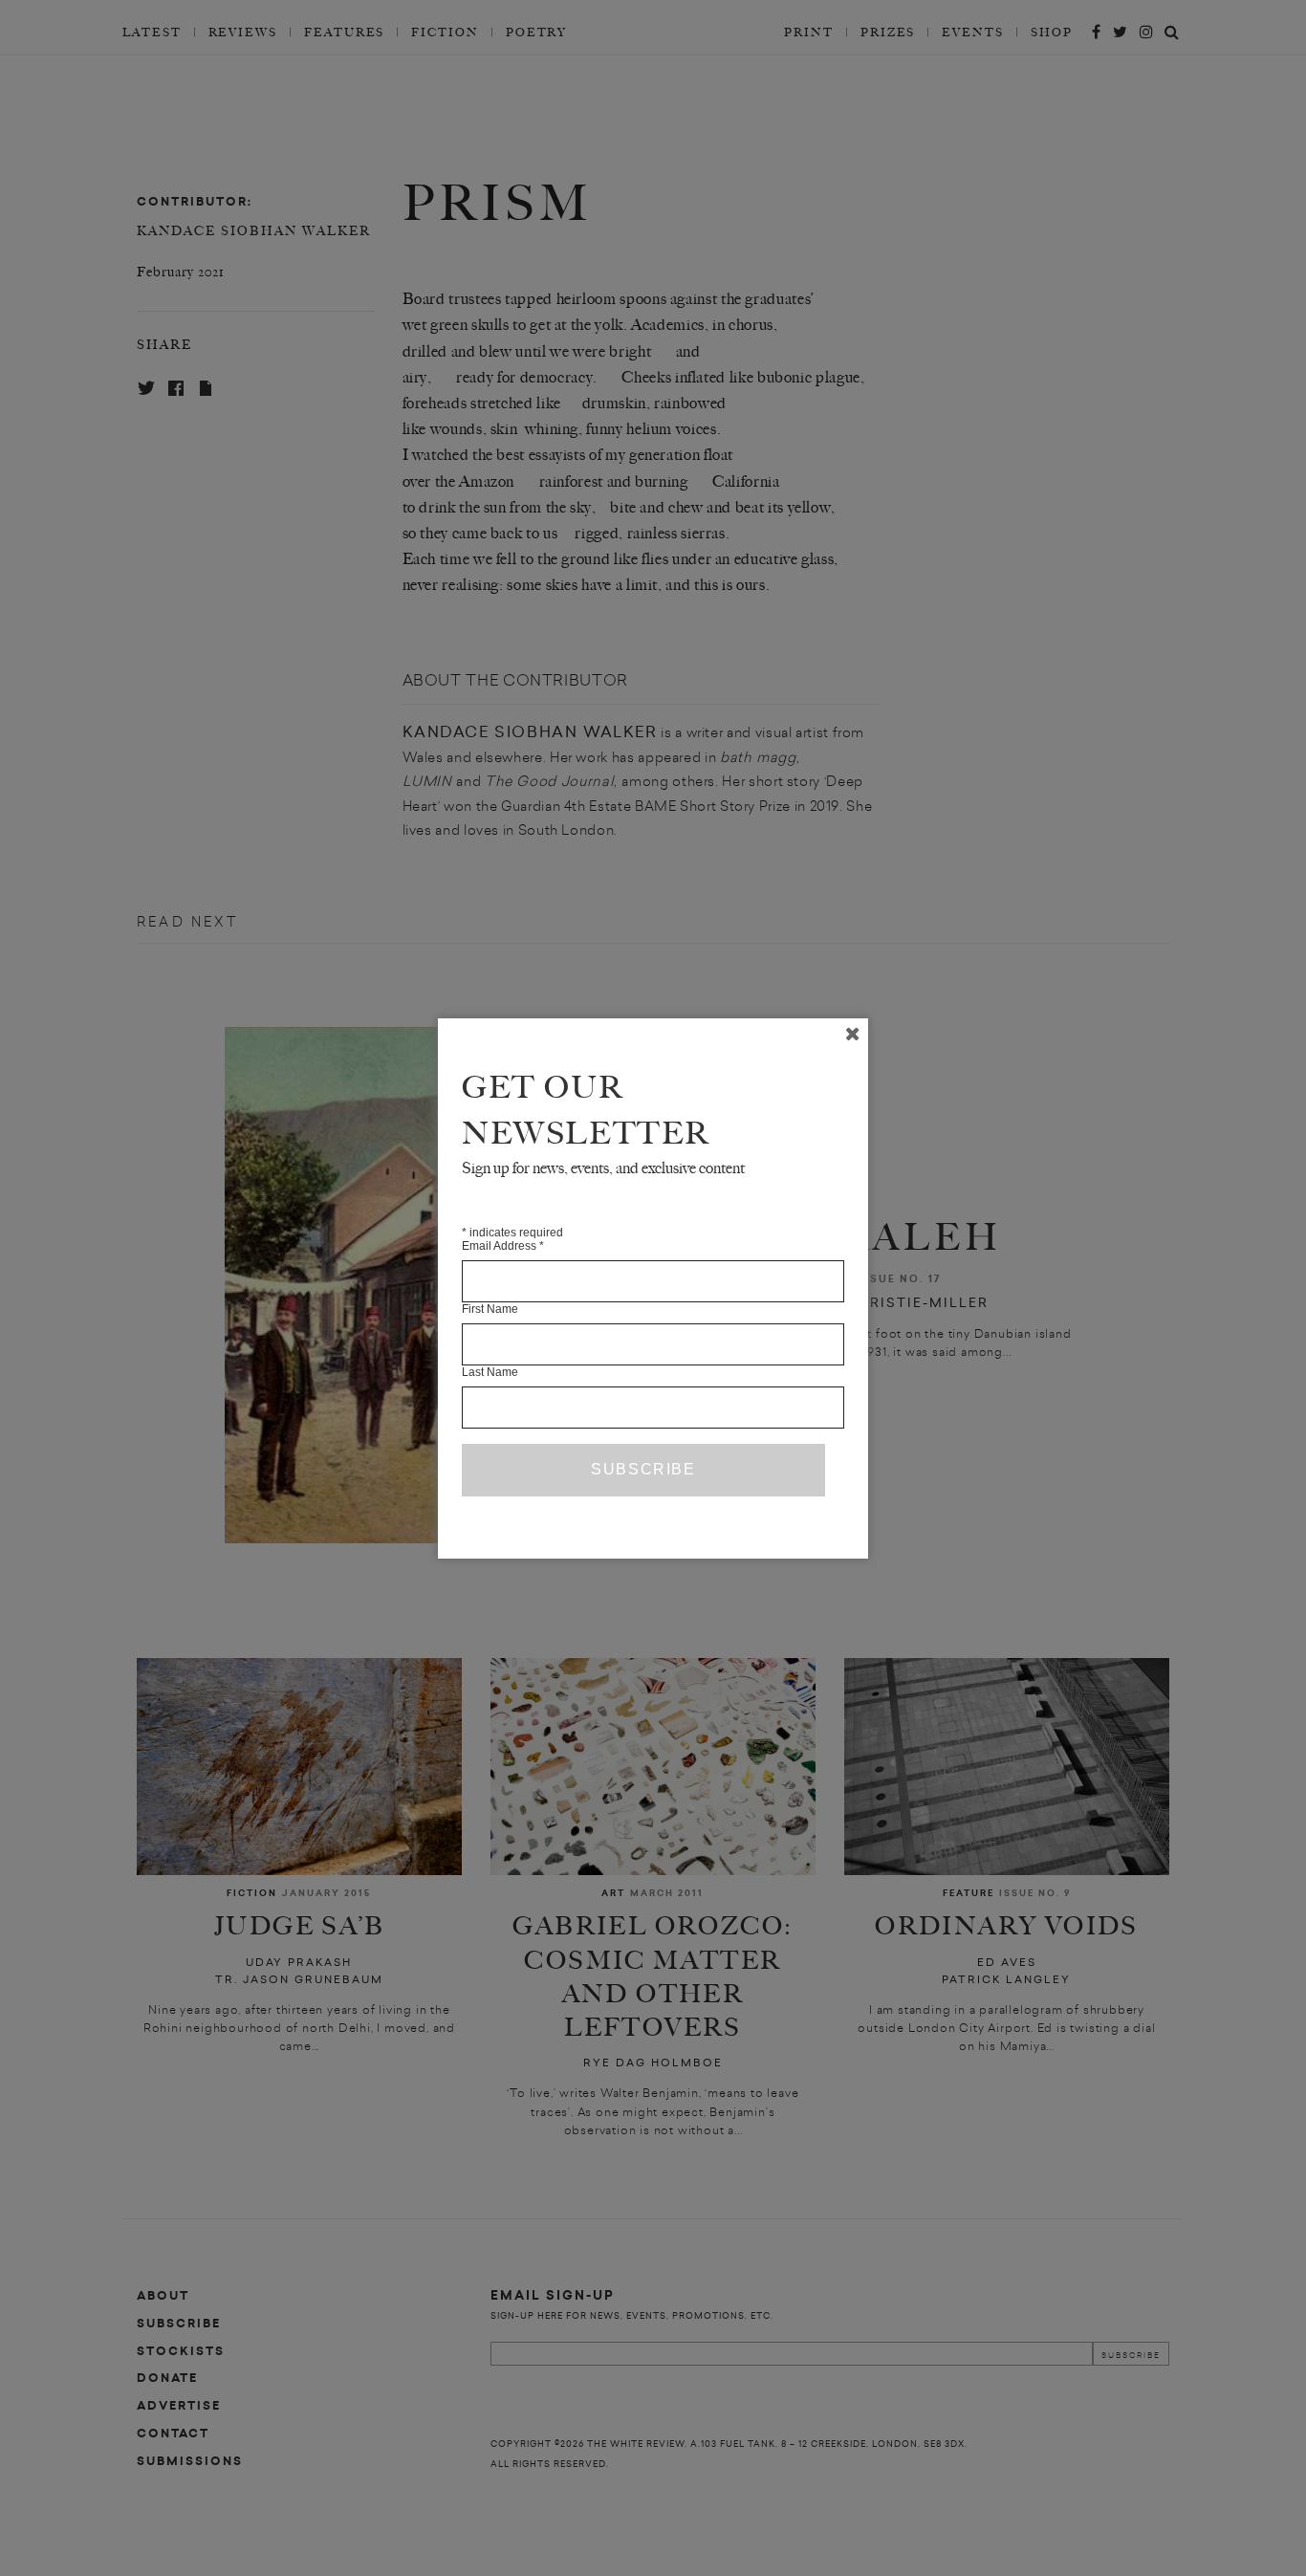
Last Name (490, 1372)
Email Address (503, 1246)
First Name (490, 1309)
